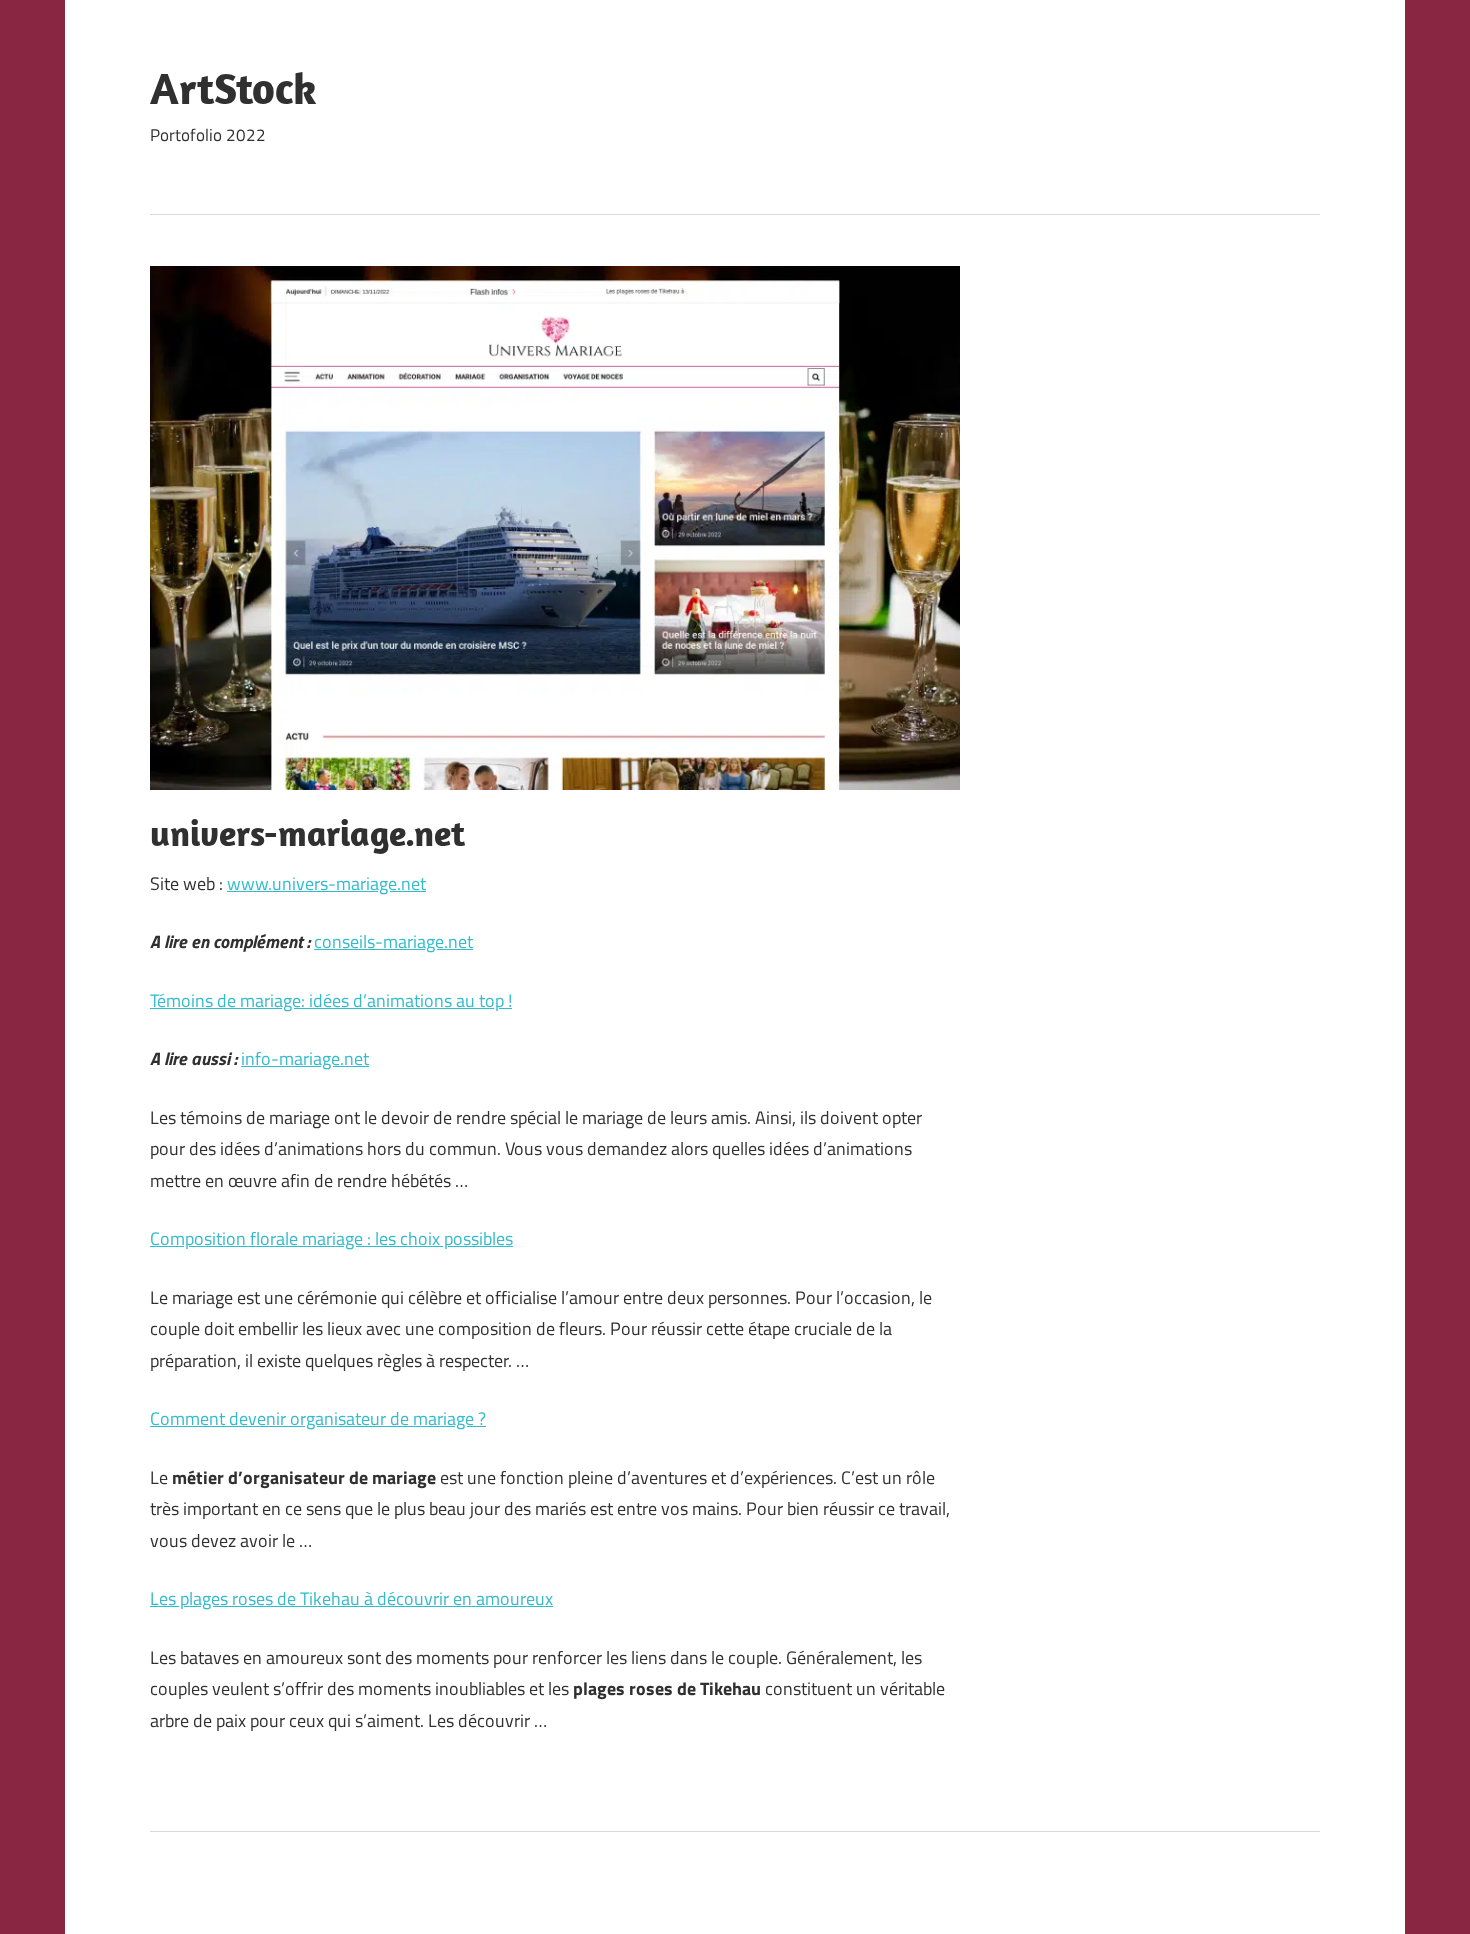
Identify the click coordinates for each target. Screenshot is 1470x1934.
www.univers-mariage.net (326, 883)
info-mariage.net (305, 1058)
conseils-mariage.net (393, 941)
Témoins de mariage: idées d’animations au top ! (331, 1000)
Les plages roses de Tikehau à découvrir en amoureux (351, 1598)
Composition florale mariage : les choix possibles (331, 1238)
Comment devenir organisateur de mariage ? (318, 1418)
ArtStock (233, 88)
